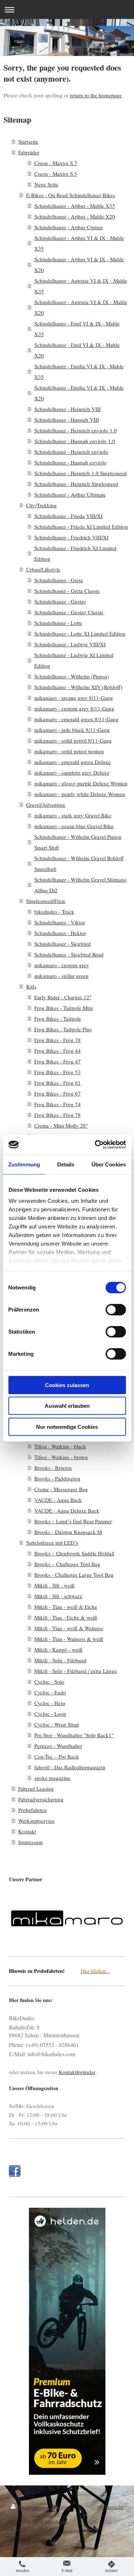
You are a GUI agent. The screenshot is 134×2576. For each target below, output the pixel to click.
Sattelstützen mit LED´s (52, 1543)
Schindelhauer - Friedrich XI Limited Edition (75, 553)
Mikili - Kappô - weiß (58, 1649)
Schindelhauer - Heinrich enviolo (71, 452)
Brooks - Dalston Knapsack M (68, 1532)
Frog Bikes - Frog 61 (58, 1083)
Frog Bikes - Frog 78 (58, 1115)
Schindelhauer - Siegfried (63, 944)
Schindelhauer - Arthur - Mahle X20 (75, 216)
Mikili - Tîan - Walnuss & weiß (69, 1639)
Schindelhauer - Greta (59, 580)
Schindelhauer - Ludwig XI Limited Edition (74, 660)
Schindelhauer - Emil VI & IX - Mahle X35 (77, 329)
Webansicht (110, 2507)
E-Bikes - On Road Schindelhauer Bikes (71, 195)
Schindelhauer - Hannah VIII (67, 420)
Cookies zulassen (67, 1385)
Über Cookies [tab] (109, 1164)
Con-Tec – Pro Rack (57, 1756)
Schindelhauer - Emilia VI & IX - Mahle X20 (79, 393)
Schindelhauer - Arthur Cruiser (69, 227)
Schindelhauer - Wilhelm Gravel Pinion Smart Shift (78, 842)
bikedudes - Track (54, 912)
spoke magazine (52, 1778)
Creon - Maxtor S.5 (56, 174)
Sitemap (61, 2507)
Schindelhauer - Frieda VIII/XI (68, 516)
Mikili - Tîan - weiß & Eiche (66, 1607)
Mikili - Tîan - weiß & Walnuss (69, 1628)
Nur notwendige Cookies (67, 1426)
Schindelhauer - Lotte (58, 623)
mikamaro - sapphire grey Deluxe (72, 773)
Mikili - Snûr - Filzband (60, 1660)
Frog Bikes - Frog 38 (58, 1040)
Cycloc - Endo (50, 1692)
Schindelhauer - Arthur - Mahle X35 (75, 206)
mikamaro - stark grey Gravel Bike (73, 815)
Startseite (28, 142)
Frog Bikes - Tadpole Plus (63, 1029)
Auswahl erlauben (67, 1406)
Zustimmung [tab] (24, 1164)
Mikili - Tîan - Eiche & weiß (66, 1617)
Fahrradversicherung (41, 1799)
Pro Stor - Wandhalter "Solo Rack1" (74, 1735)
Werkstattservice (36, 1821)
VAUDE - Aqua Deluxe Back (67, 1510)
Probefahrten (33, 1810)
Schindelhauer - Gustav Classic (69, 612)
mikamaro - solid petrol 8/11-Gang (73, 740)
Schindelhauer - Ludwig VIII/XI (70, 644)
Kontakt (27, 1831)
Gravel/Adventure (46, 805)
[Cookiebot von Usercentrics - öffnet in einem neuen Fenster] (95, 1145)
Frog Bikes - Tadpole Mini (64, 1008)
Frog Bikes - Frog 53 (58, 1072)
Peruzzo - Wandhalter (58, 1746)
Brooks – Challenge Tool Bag (67, 1564)
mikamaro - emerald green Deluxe (73, 762)
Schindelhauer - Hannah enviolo (70, 462)
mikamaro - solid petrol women (69, 751)
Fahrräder (29, 152)
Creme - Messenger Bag (61, 1489)
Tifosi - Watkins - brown (61, 1457)
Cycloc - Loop (50, 1714)
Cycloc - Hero (50, 1703)
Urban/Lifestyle (43, 569)
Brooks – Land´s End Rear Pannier (73, 1521)
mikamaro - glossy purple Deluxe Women (81, 783)
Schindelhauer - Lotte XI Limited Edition (80, 633)
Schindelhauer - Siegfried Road (69, 954)
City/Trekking (41, 505)
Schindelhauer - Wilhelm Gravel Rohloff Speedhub (79, 863)
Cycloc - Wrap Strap (57, 1724)
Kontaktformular (77, 2072)
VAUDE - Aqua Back (58, 1500)
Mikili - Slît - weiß (54, 1585)
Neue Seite (46, 184)
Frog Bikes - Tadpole (58, 1018)
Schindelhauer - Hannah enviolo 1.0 (75, 441)
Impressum (31, 1842)
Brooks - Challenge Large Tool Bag (74, 1575)
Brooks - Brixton (53, 1468)
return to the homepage (96, 95)
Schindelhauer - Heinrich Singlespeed (76, 484)
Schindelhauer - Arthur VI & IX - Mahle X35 (79, 243)
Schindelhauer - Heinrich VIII (68, 409)
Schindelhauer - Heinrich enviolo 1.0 (76, 430)
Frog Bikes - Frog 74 (58, 1104)
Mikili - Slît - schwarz (58, 1596)
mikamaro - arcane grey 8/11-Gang (74, 698)
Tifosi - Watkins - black (60, 1446)
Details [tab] (66, 1164)
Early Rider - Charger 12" (63, 997)
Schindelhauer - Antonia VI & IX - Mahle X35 (81, 286)
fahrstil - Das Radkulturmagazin (70, 1767)
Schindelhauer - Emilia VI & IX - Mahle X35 (79, 371)
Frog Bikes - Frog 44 (58, 1051)
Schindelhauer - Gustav (60, 601)
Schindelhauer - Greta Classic (67, 591)
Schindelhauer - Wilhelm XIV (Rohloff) (78, 687)
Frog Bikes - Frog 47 (58, 1061)
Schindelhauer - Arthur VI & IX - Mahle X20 (79, 265)
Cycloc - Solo (49, 1682)
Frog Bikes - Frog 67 (58, 1093)
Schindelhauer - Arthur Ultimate (70, 494)
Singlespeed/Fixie (46, 901)
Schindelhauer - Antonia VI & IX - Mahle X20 (81, 307)
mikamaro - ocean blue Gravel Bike (74, 826)
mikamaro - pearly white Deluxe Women (80, 794)
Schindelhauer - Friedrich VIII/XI (71, 537)
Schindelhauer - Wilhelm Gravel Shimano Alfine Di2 (81, 885)
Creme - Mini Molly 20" (61, 1125)
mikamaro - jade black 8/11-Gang (72, 730)
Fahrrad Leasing (36, 1789)
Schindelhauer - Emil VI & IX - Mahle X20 (77, 350)
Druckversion (34, 2507)
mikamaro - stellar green (61, 976)
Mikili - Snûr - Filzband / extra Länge (76, 1671)
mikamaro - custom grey (62, 965)
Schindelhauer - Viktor (60, 922)
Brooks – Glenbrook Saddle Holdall (74, 1553)
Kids (31, 986)
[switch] (116, 1309)
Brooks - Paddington (57, 1478)
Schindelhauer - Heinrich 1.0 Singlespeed (81, 473)
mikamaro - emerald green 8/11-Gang (76, 719)
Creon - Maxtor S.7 (56, 163)
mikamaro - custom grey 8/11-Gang (74, 708)
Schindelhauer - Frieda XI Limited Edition (81, 527)
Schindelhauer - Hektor (60, 933)
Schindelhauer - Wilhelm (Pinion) (72, 676)
